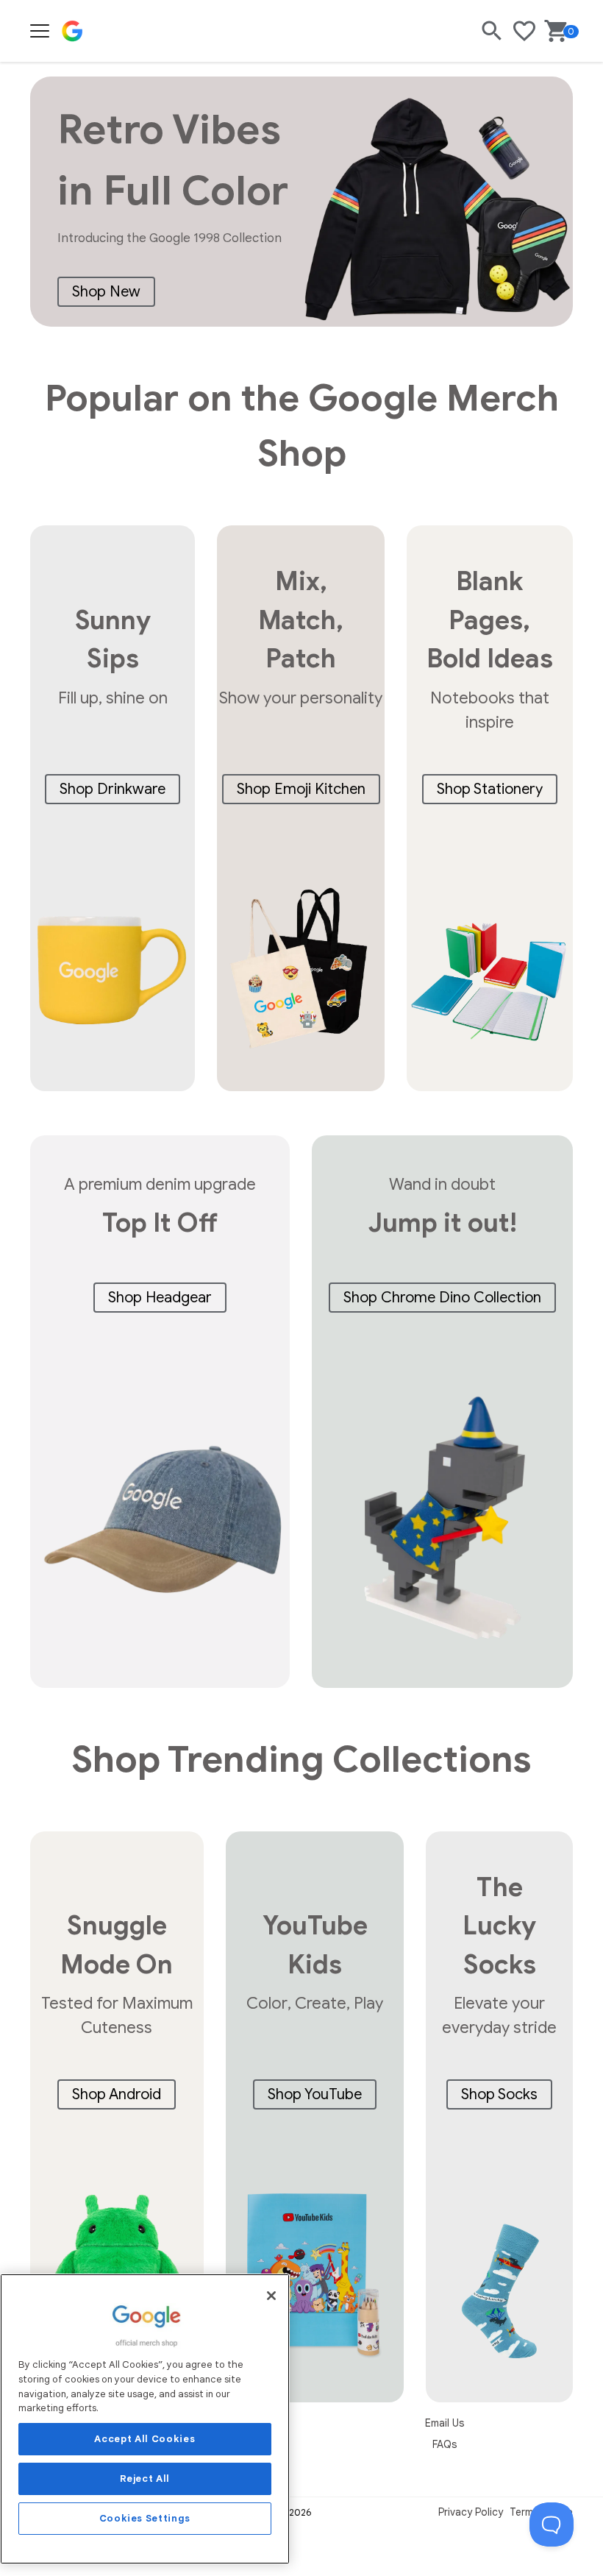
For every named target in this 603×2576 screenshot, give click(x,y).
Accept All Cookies (144, 2439)
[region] (145, 2419)
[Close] (271, 2296)
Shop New (106, 292)
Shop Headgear (160, 1298)
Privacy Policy (471, 2512)
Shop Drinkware (113, 789)
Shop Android (117, 2094)
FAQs (445, 2444)
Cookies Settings (145, 2518)
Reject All (145, 2479)
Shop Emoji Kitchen (301, 789)
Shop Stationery (490, 789)
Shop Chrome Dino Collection (442, 1298)
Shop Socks (499, 2094)
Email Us (445, 2423)
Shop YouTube (315, 2094)
